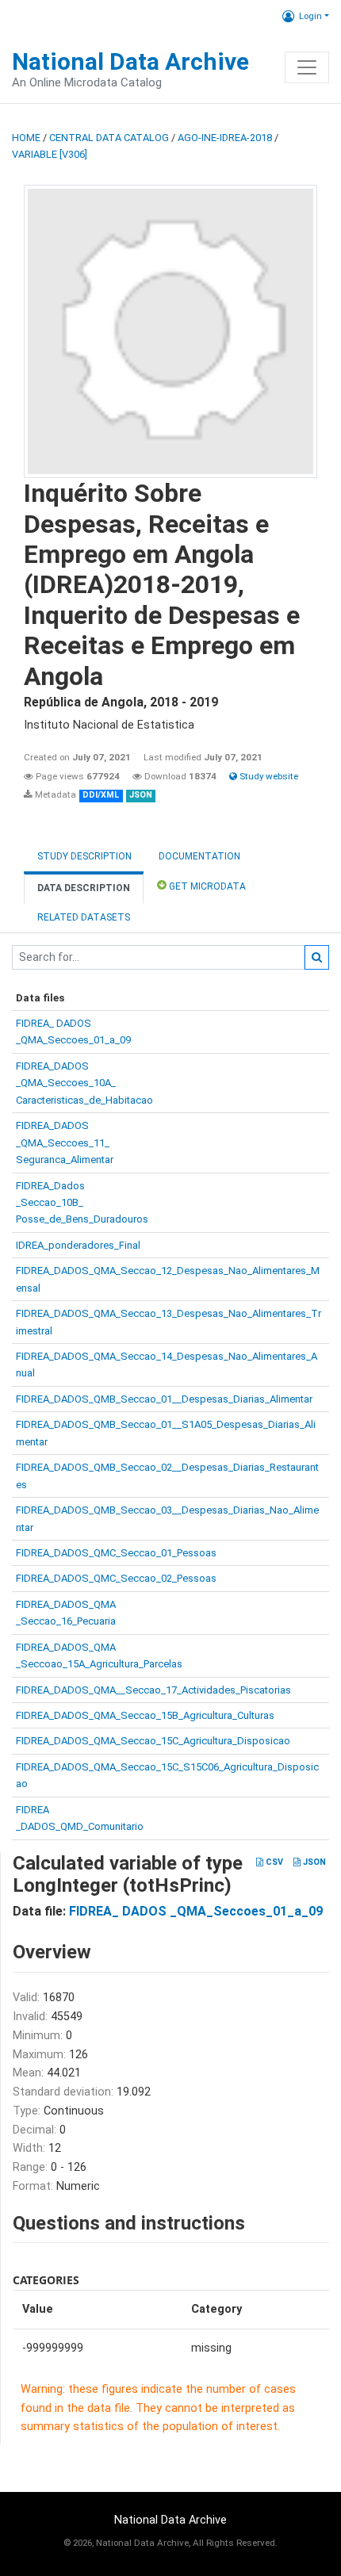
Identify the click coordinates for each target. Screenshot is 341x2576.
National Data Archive (130, 61)
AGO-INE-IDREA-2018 (225, 138)
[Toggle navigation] (307, 67)
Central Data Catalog (109, 138)
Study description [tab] (84, 856)
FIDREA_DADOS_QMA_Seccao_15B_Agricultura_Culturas (145, 1715)
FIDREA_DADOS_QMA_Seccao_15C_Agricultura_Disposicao (153, 1741)
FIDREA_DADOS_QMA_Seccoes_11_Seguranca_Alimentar (65, 1143)
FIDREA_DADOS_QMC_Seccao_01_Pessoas (116, 1553)
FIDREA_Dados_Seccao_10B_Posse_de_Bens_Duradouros (82, 1203)
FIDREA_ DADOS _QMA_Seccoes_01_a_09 (196, 1911)
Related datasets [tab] (84, 917)
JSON (313, 1862)
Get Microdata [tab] (206, 886)
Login (310, 16)
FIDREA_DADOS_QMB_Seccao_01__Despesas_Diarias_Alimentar (164, 1399)
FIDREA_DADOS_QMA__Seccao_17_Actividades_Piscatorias (153, 1690)
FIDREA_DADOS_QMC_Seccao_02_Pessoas (116, 1578)
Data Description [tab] (84, 888)
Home (26, 138)
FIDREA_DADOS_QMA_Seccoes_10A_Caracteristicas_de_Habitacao (84, 1083)
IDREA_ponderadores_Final (78, 1245)
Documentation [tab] (199, 856)
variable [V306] (50, 154)
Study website (268, 776)
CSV (273, 1862)
